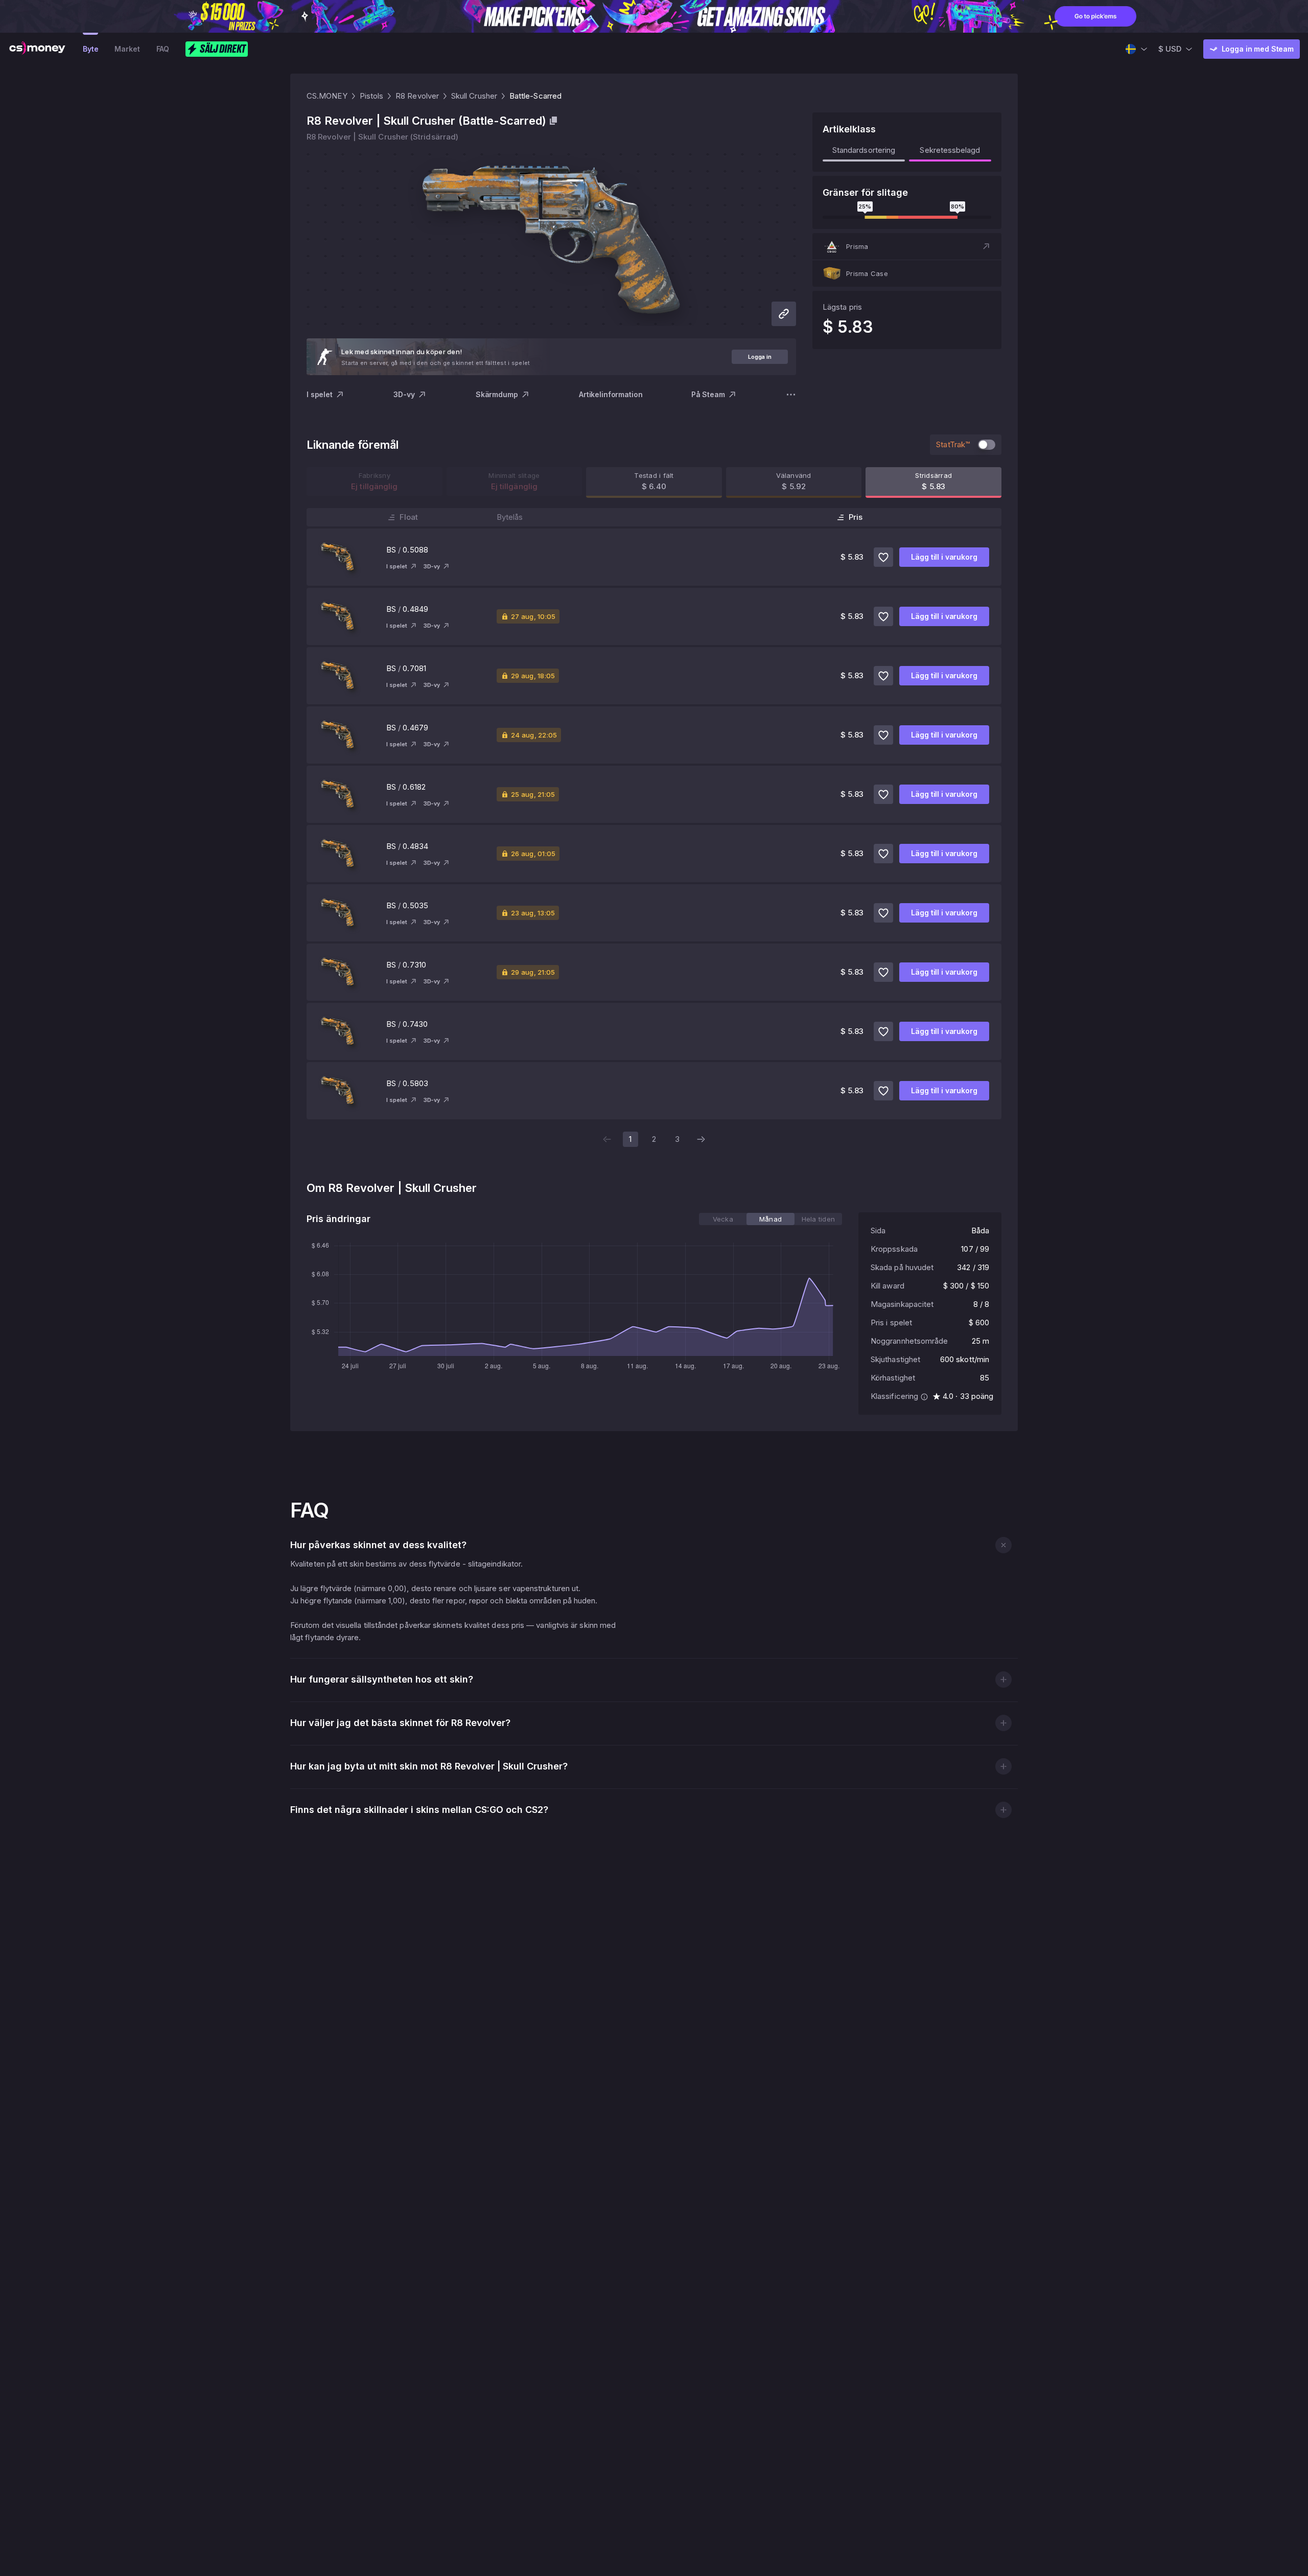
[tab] (723, 1219)
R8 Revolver (417, 96)
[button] (907, 246)
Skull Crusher (474, 96)
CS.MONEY (327, 96)
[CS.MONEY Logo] (37, 49)
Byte (90, 49)
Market (127, 49)
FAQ (163, 49)
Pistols (372, 96)
